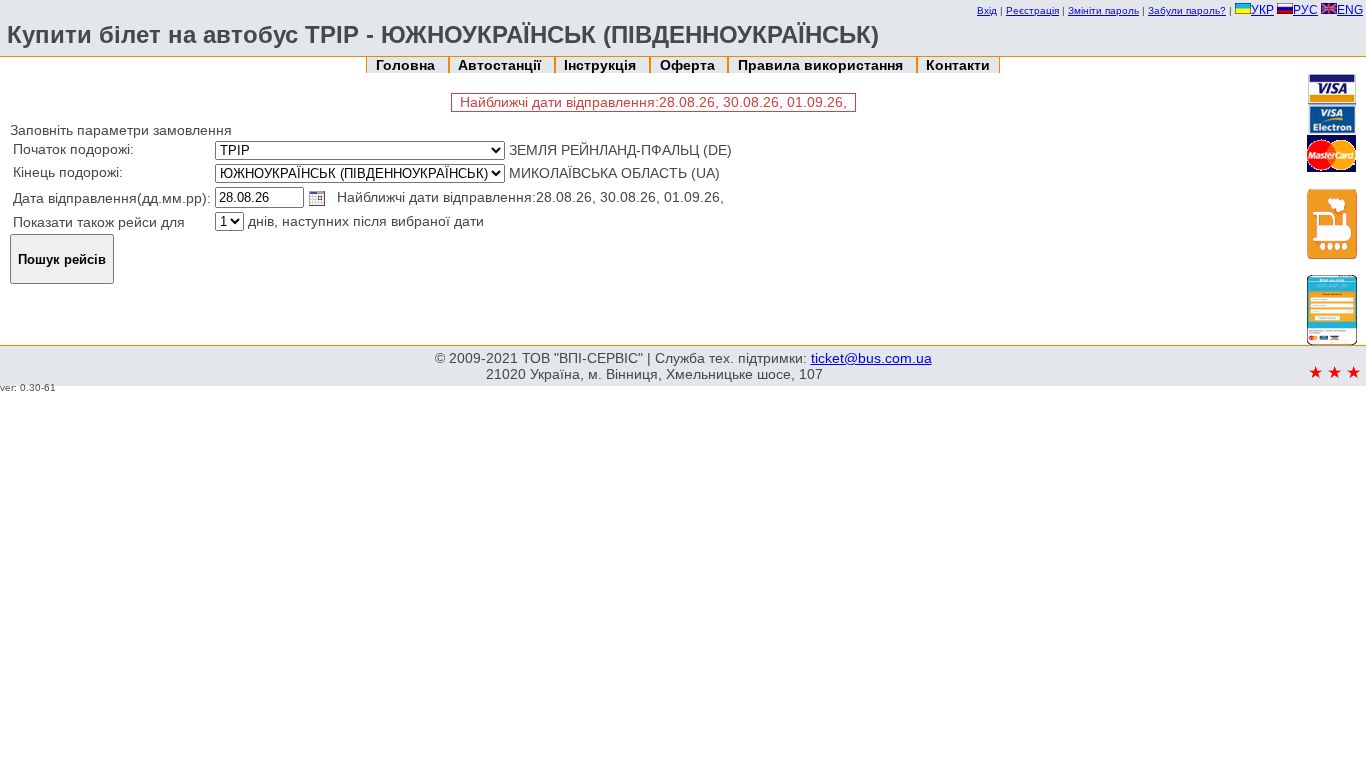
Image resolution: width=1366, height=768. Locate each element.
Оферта (689, 65)
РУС (1305, 10)
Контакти (958, 65)
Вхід (987, 10)
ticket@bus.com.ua (871, 358)
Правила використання (822, 65)
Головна (407, 65)
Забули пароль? (1187, 10)
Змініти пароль (1103, 10)
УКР (1262, 10)
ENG (1350, 10)
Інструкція (602, 65)
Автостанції (501, 65)
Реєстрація (1032, 10)
